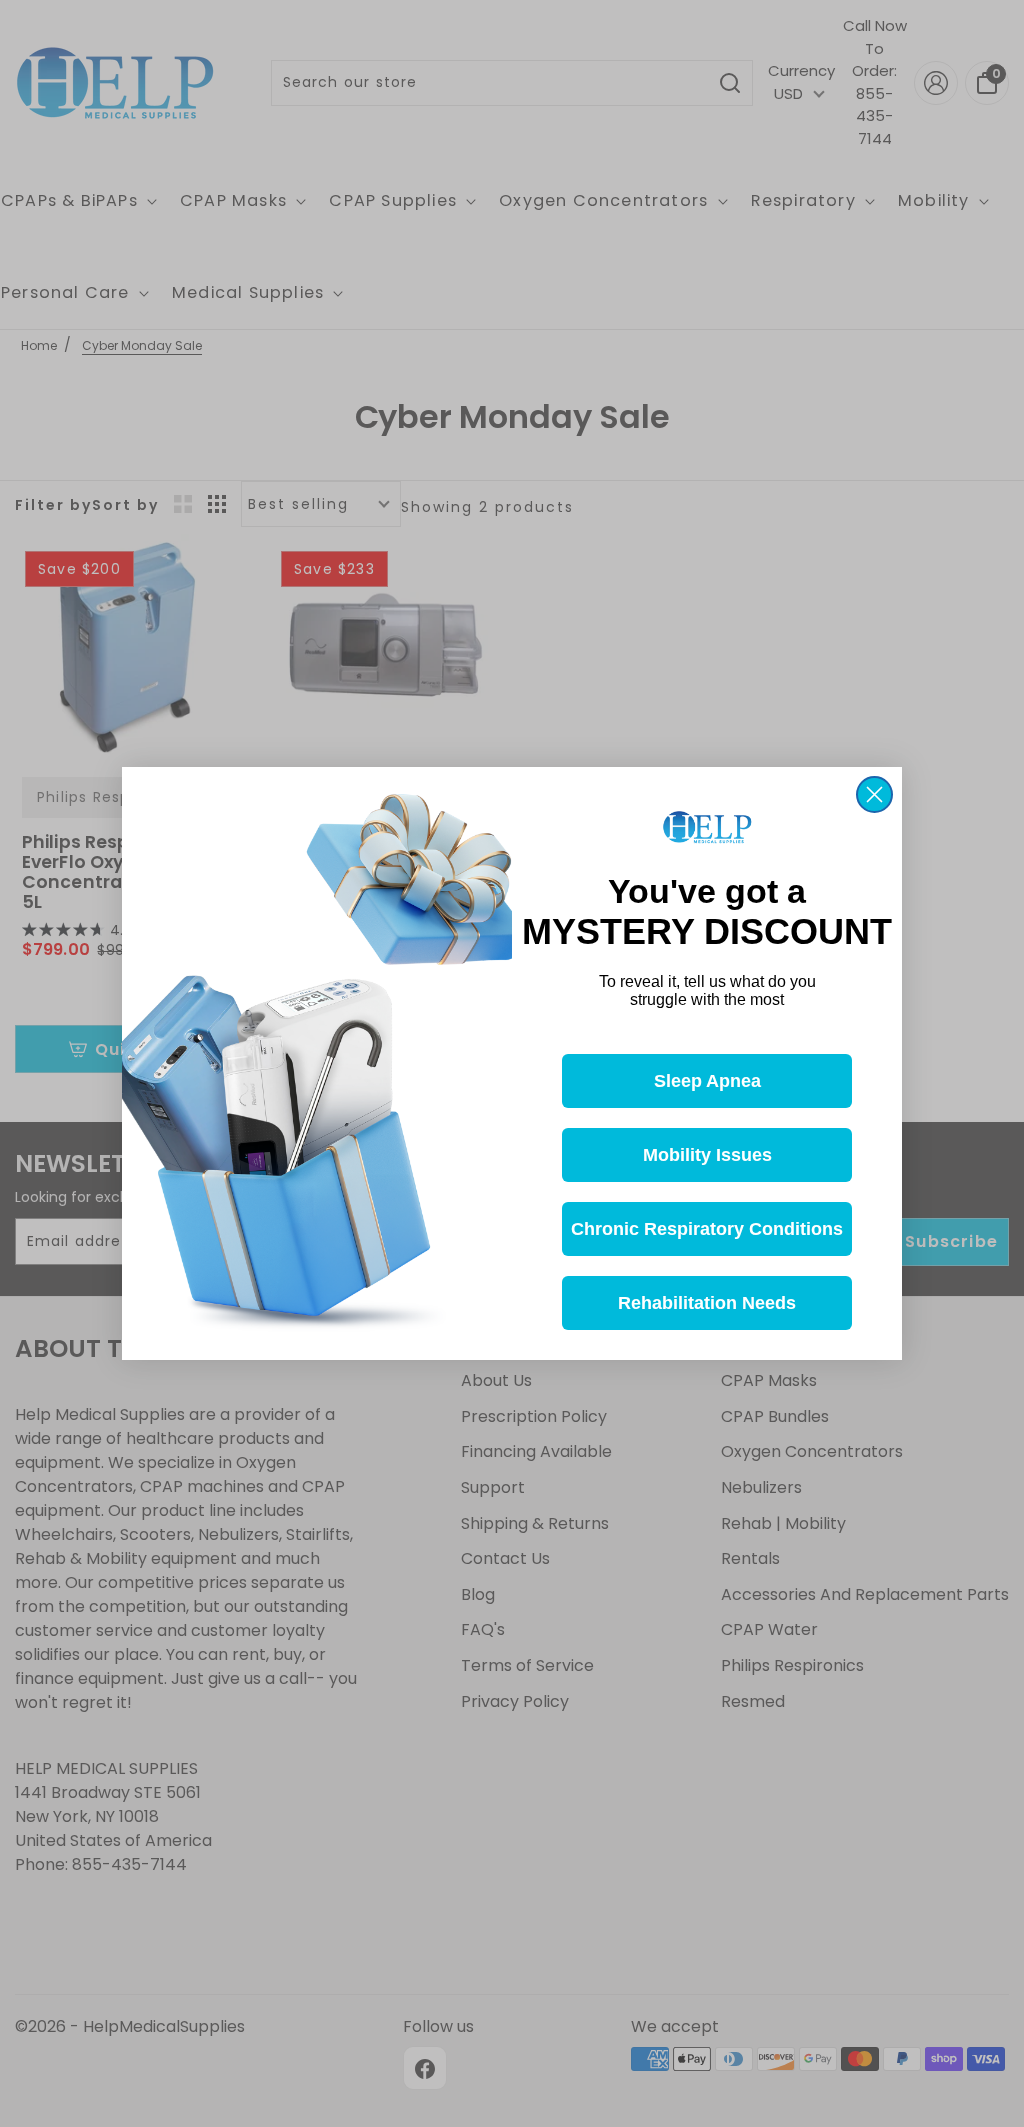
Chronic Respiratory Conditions (707, 1229)
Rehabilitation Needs (707, 1303)
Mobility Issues (707, 1155)
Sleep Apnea (707, 1081)
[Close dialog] (874, 794)
